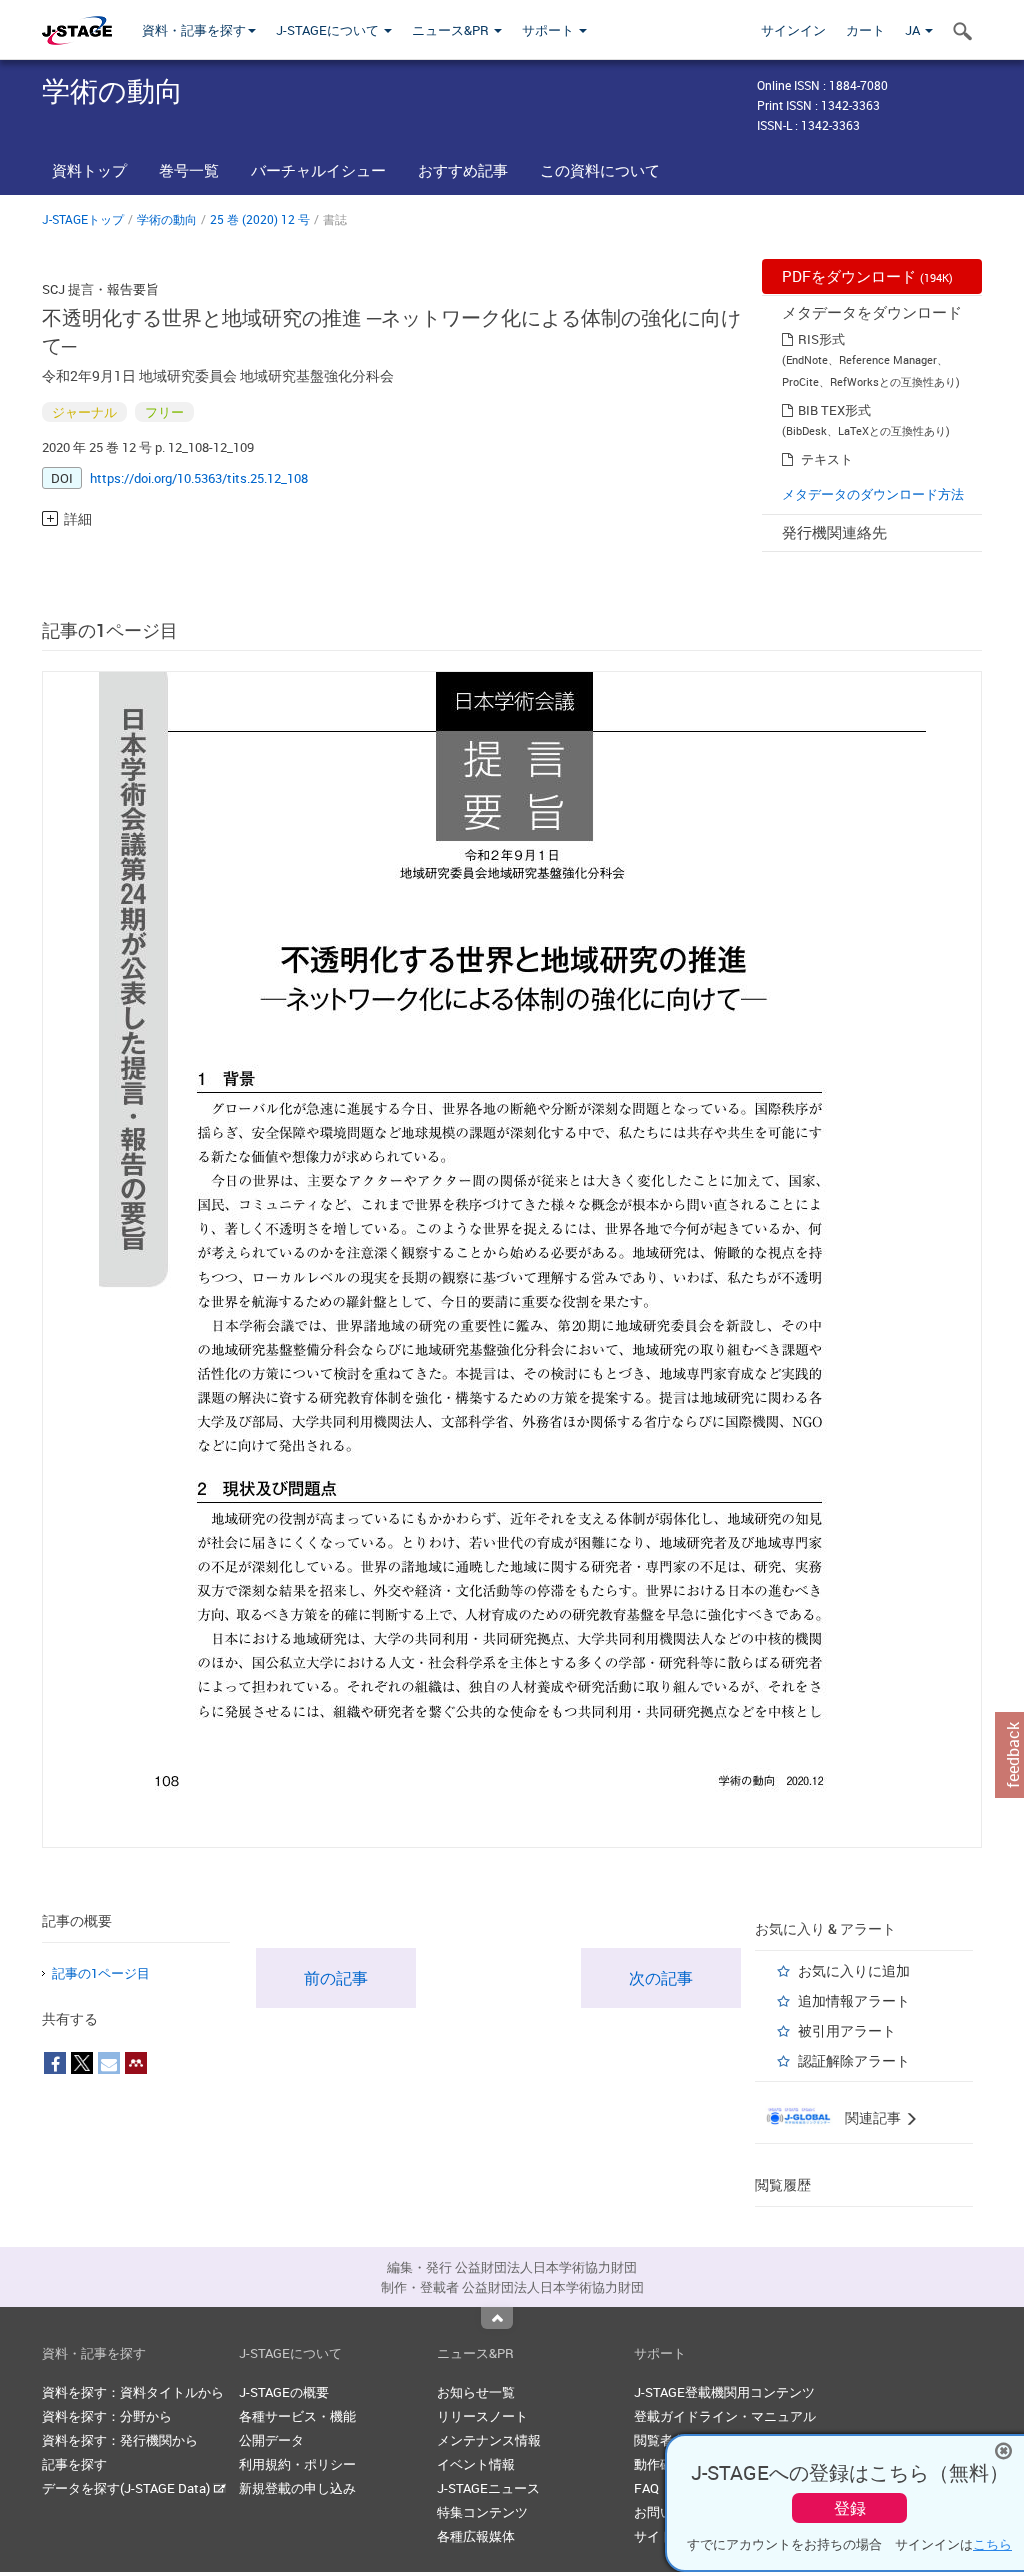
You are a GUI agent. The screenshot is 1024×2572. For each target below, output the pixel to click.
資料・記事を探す (194, 30)
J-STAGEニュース (488, 2488)
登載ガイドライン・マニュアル (725, 2416)
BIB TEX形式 (834, 410)
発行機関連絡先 (834, 532)
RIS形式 (821, 339)
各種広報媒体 (476, 2536)
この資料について (600, 170)
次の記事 (661, 1978)
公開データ (271, 2440)
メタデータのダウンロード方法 (873, 494)
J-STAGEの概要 (284, 2392)
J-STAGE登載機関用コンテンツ (724, 2392)
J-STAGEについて (329, 30)
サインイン (793, 30)
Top (497, 2318)
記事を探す (74, 2464)
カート (865, 30)
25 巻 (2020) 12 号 (260, 219)
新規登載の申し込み (297, 2488)
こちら (992, 2544)
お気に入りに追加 (854, 1970)
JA (914, 30)
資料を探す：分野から (107, 2416)
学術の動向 (167, 219)
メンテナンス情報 (489, 2440)
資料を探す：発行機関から (120, 2440)
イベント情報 (476, 2464)
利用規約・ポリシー (297, 2464)
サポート (549, 30)
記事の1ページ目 (101, 1973)
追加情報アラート (854, 2000)
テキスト (827, 459)
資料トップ (89, 170)
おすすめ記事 (463, 170)
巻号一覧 (189, 170)
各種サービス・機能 (297, 2416)
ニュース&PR (452, 30)
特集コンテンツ (482, 2512)
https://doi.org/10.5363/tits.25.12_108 (199, 478)
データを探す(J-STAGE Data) (127, 2488)
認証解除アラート (854, 2060)
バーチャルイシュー (318, 170)
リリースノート (482, 2416)
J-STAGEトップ (83, 219)
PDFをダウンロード (867, 276)
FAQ (646, 2488)
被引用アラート (847, 2030)
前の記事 (336, 1978)
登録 (850, 2508)
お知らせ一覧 (476, 2392)
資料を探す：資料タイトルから (133, 2392)
